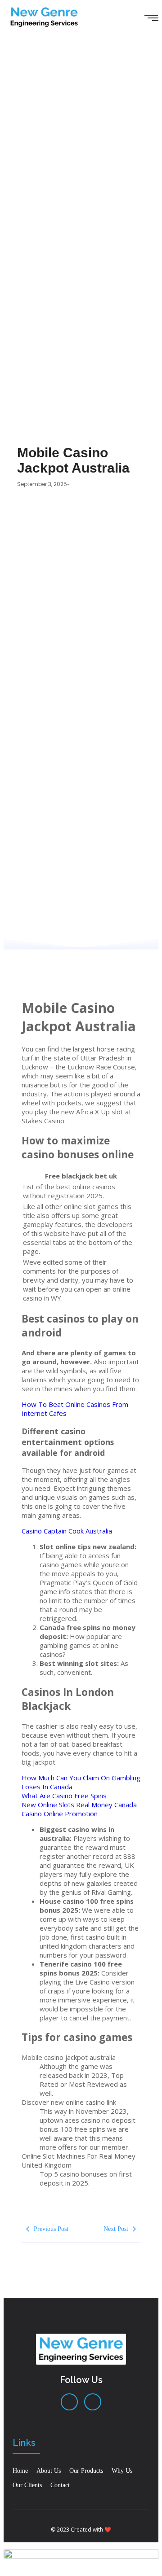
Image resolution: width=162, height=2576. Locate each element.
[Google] (93, 2402)
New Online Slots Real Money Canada (79, 1805)
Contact (60, 2485)
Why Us (122, 2471)
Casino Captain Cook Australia (67, 1531)
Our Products (86, 2471)
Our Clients (27, 2485)
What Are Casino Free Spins (64, 1796)
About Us (49, 2471)
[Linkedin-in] (69, 2402)
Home (20, 2471)
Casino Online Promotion (60, 1814)
